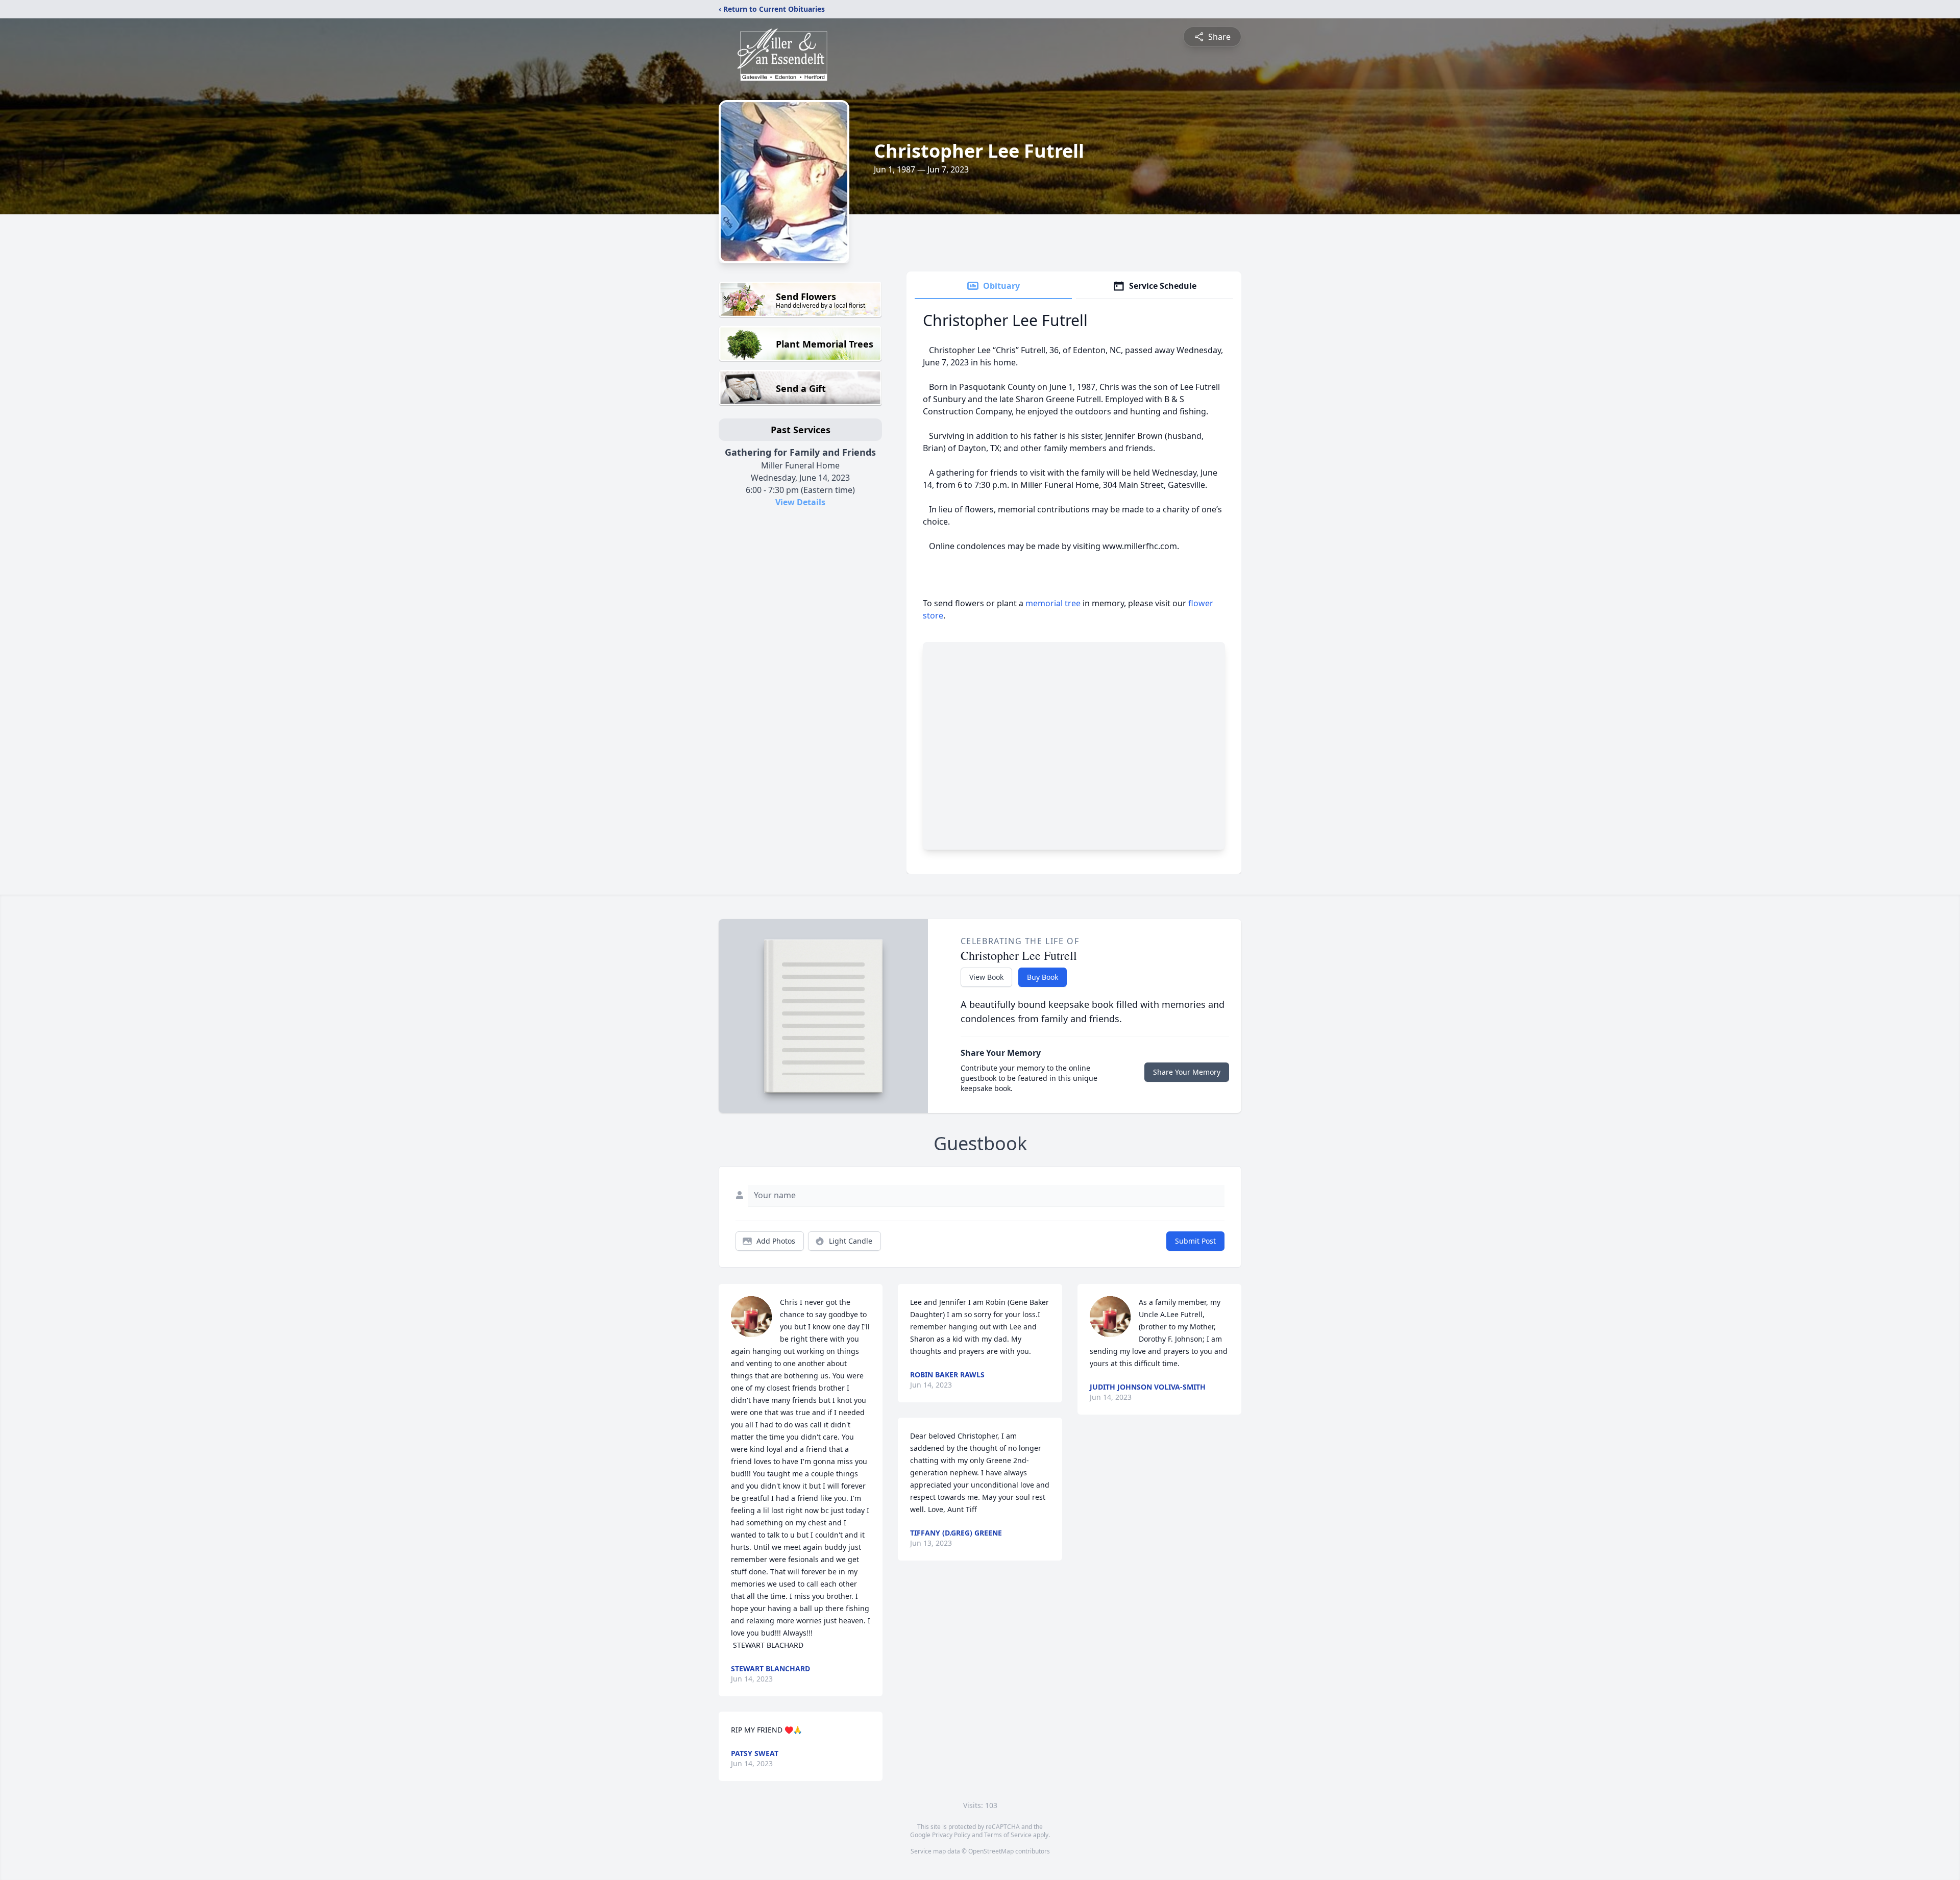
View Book (986, 977)
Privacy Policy (951, 1835)
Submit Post (1195, 1241)
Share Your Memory (1187, 1072)
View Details (800, 502)
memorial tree (1053, 603)
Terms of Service (1008, 1835)
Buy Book (1043, 977)
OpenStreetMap (991, 1851)
